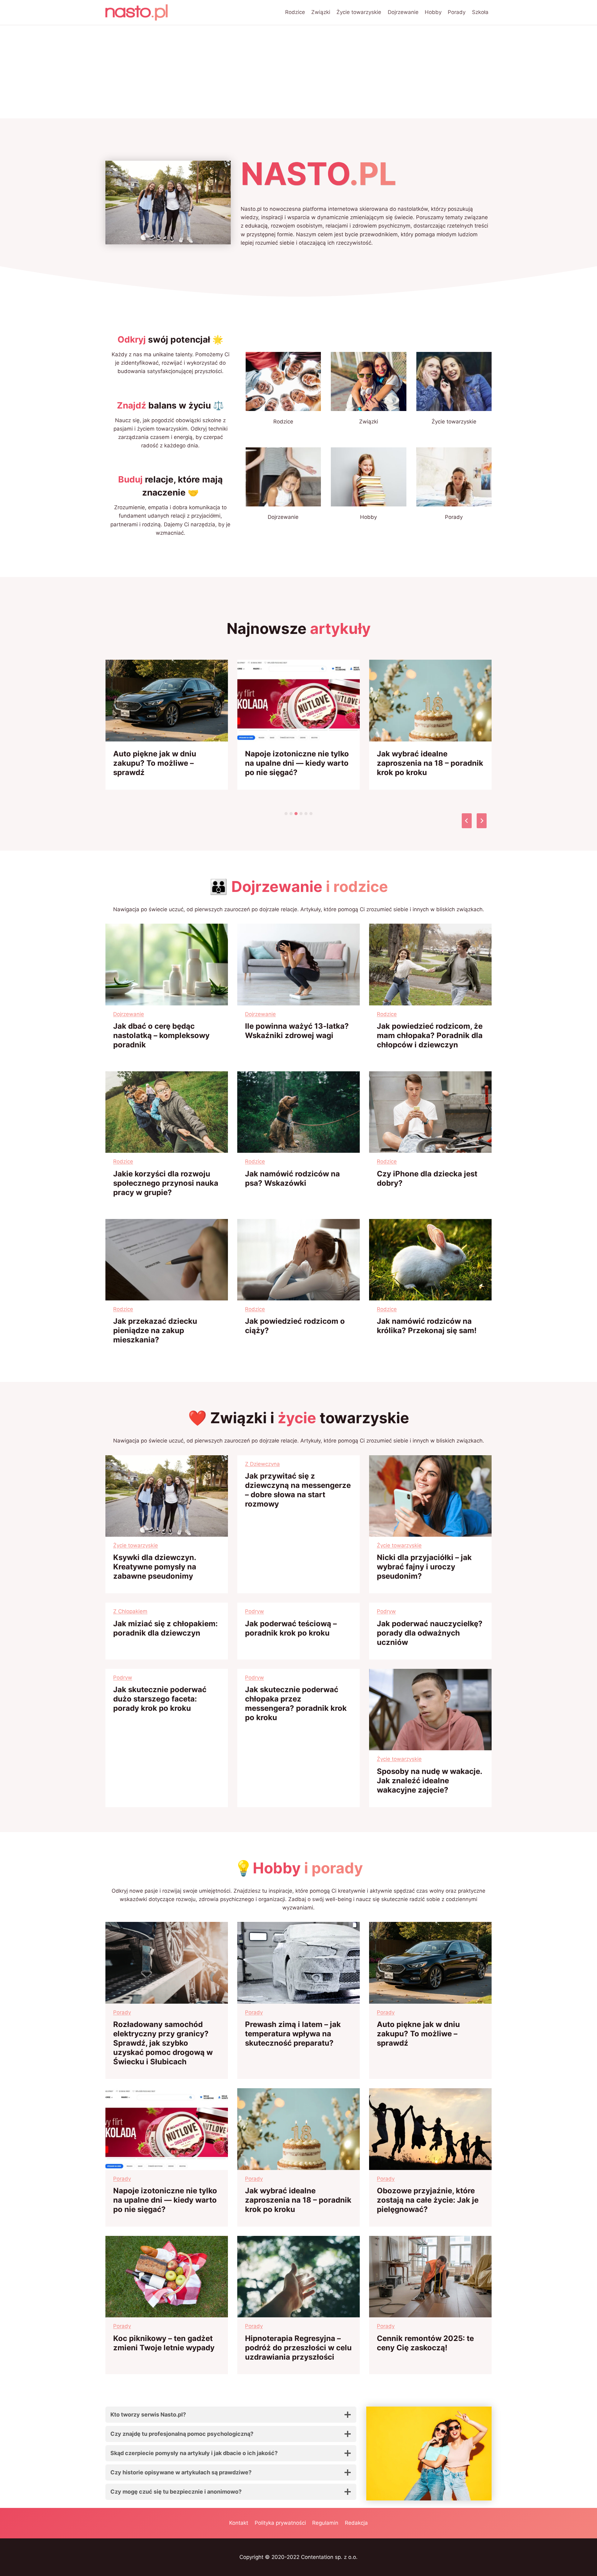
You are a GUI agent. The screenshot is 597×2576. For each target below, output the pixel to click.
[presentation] (167, 701)
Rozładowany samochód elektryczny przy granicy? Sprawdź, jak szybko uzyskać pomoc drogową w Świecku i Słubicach (163, 2043)
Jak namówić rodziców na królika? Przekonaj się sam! (427, 1326)
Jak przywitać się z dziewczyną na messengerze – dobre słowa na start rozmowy (298, 1490)
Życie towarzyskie (359, 12)
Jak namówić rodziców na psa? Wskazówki (292, 1178)
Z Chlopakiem (130, 1611)
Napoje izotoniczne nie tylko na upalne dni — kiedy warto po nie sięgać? (297, 763)
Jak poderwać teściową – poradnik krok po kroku (291, 1628)
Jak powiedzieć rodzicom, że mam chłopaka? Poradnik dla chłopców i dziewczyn (430, 1035)
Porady (457, 12)
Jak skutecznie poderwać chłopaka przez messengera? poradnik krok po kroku (296, 1703)
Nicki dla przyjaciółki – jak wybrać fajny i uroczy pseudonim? (424, 1567)
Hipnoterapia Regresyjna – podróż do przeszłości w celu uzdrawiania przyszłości (298, 2348)
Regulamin (325, 2523)
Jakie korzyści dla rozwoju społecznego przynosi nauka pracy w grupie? (166, 1183)
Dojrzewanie (403, 12)
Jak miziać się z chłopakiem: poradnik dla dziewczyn (165, 1628)
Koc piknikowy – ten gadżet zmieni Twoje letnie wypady (164, 2343)
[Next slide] (482, 821)
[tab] (286, 814)
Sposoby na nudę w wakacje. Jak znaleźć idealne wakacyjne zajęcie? (429, 1781)
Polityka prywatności (280, 2523)
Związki (321, 12)
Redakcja (356, 2523)
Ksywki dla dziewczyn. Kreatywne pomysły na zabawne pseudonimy (155, 1567)
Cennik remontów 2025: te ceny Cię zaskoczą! (425, 2343)
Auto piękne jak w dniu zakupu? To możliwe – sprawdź (155, 763)
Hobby (433, 12)
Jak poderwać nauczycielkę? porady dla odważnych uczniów (430, 1633)
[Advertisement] (298, 72)
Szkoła (480, 12)
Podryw (255, 1611)
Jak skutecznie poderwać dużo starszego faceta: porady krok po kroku (160, 1699)
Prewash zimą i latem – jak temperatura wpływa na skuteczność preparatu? (293, 2034)
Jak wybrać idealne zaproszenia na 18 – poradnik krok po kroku (430, 763)
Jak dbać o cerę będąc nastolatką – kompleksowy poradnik (161, 1035)
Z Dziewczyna (262, 1464)
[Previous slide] (467, 821)
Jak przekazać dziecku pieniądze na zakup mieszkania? (155, 1330)
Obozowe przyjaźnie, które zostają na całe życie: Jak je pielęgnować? (428, 2200)
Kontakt (239, 2523)
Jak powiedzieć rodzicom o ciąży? (295, 1326)
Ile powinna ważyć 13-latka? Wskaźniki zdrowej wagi (297, 1031)
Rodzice (295, 12)
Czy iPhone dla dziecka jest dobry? (427, 1178)
